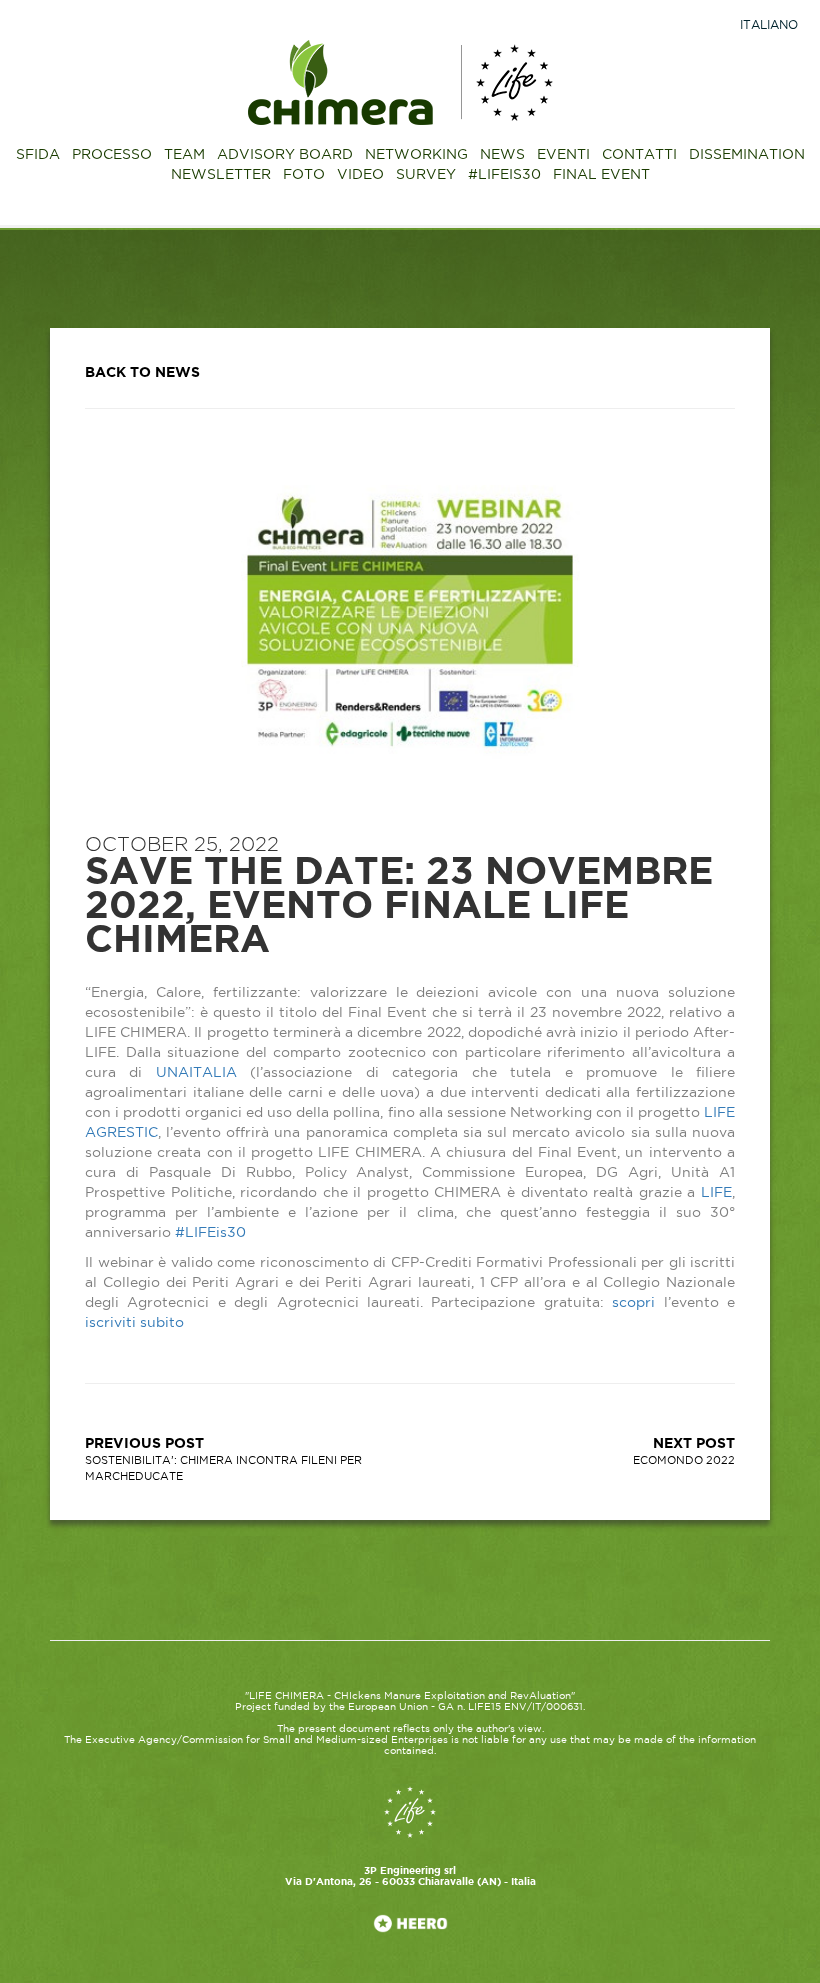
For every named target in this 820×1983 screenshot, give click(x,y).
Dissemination (747, 155)
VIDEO (360, 175)
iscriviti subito (134, 1323)
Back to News (142, 373)
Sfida (38, 155)
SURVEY (426, 175)
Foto (304, 175)
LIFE (716, 1193)
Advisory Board (285, 155)
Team (184, 155)
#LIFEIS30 (504, 175)
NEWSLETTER (221, 175)
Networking (416, 155)
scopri (633, 1303)
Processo (112, 155)
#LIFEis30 (210, 1233)
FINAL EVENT (601, 175)
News (502, 155)
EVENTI (563, 155)
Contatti (639, 155)
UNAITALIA (196, 1073)
